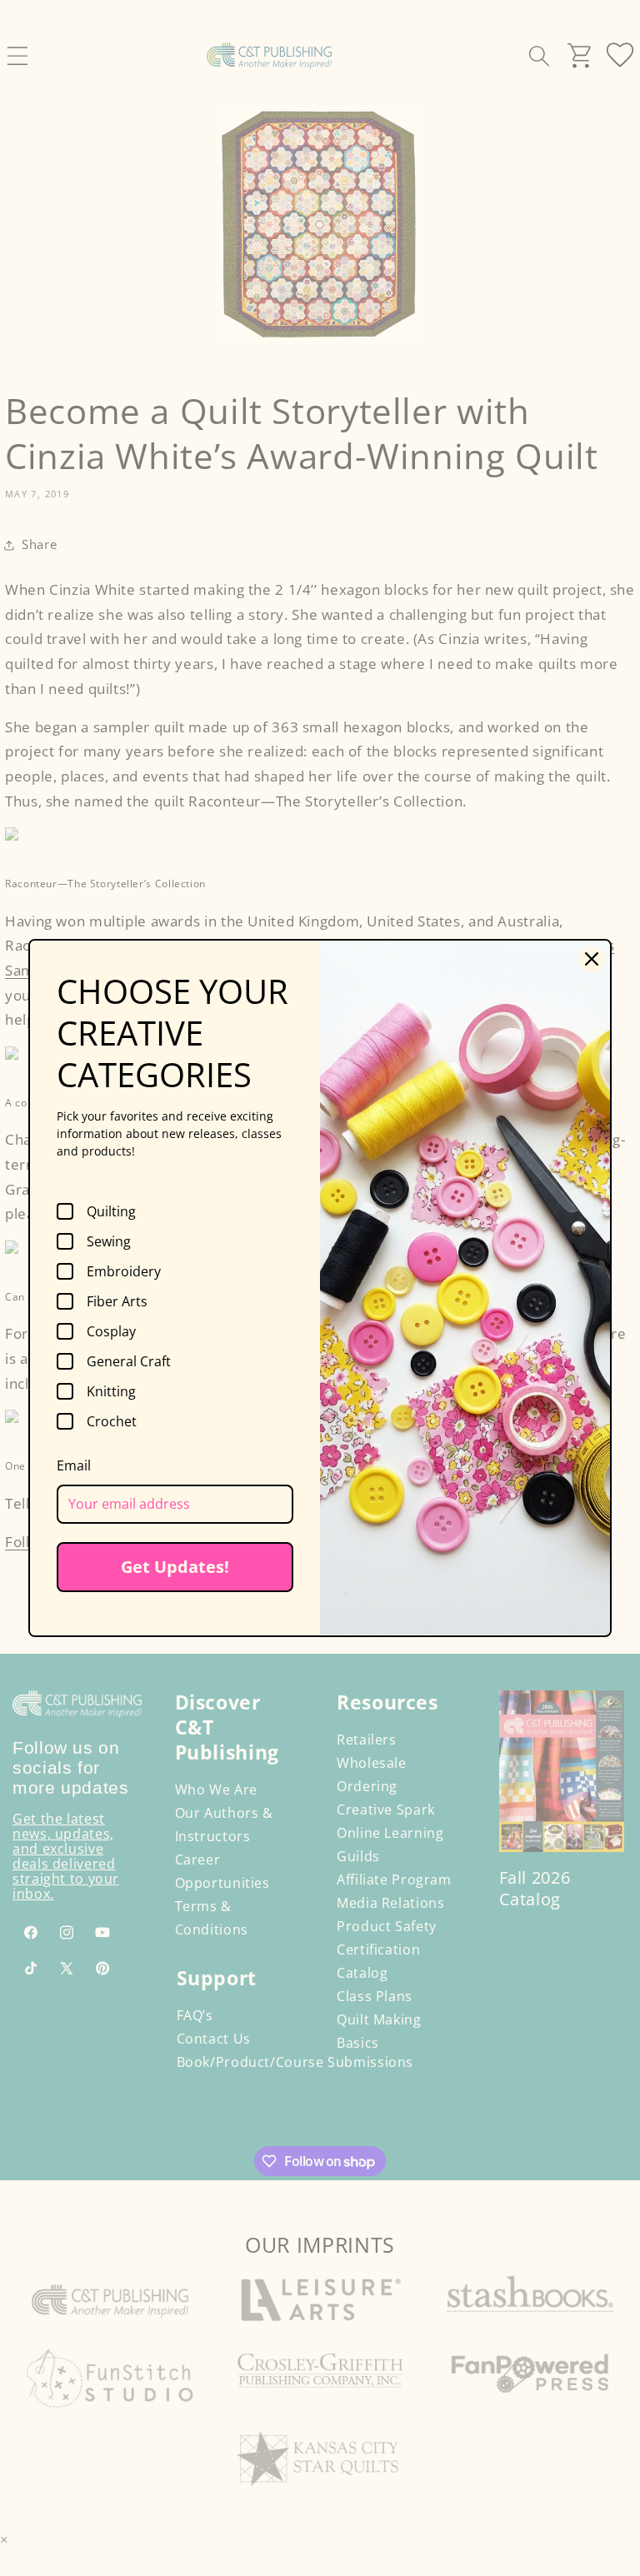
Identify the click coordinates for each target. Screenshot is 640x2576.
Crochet (112, 1421)
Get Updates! (175, 1567)
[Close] (592, 959)
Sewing (109, 1241)
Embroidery (124, 1271)
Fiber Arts (117, 1301)
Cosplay (111, 1331)
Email (74, 1465)
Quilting (111, 1211)
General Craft (129, 1361)
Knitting (111, 1391)
